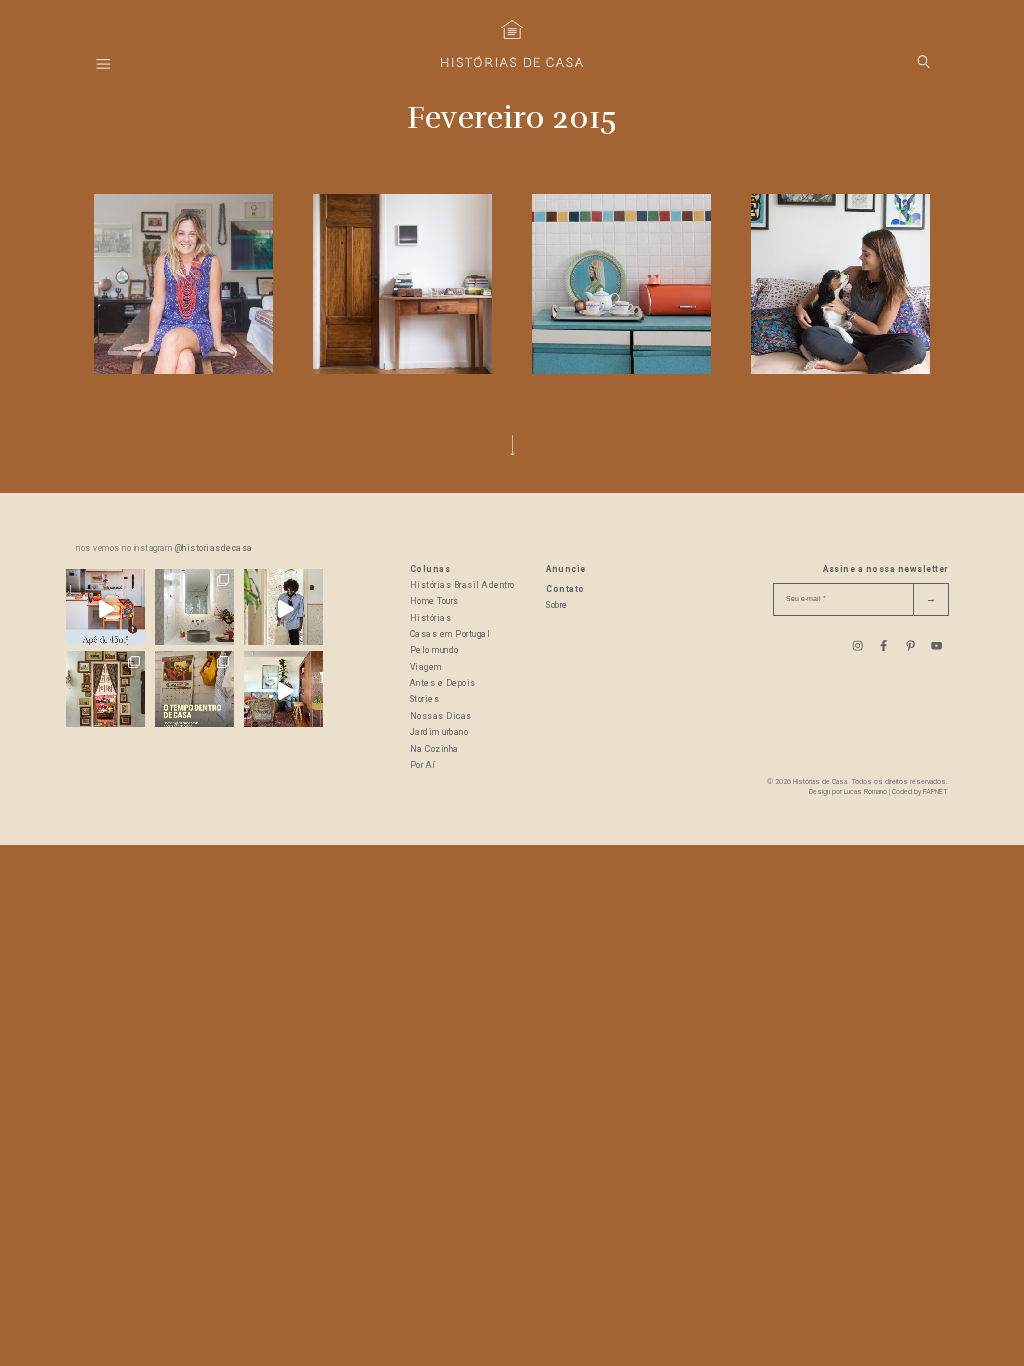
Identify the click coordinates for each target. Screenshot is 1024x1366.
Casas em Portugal (450, 634)
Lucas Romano (865, 792)
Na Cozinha (434, 749)
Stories (425, 699)
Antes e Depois (443, 683)
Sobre (557, 605)
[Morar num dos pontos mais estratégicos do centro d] (105, 608)
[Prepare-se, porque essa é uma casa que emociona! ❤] (105, 690)
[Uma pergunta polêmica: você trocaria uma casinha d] (283, 690)
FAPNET (935, 792)
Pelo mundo (434, 650)
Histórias (431, 618)
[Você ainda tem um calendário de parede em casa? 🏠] (194, 690)
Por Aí (423, 765)
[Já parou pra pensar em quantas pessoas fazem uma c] (283, 608)
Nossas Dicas (441, 716)
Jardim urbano (439, 732)
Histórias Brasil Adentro (462, 585)
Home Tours (434, 601)
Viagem (426, 667)
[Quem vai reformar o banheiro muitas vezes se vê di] (194, 608)
